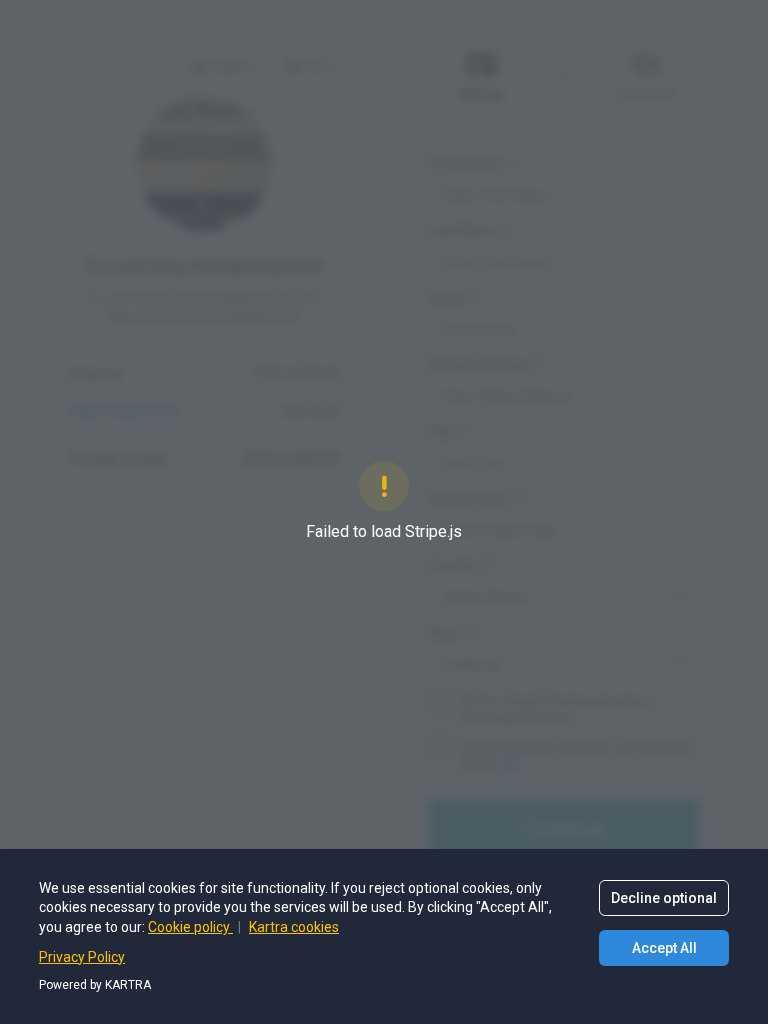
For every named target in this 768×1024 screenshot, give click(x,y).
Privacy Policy (82, 957)
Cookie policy (190, 927)
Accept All (664, 948)
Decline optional (664, 898)
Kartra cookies (294, 927)
